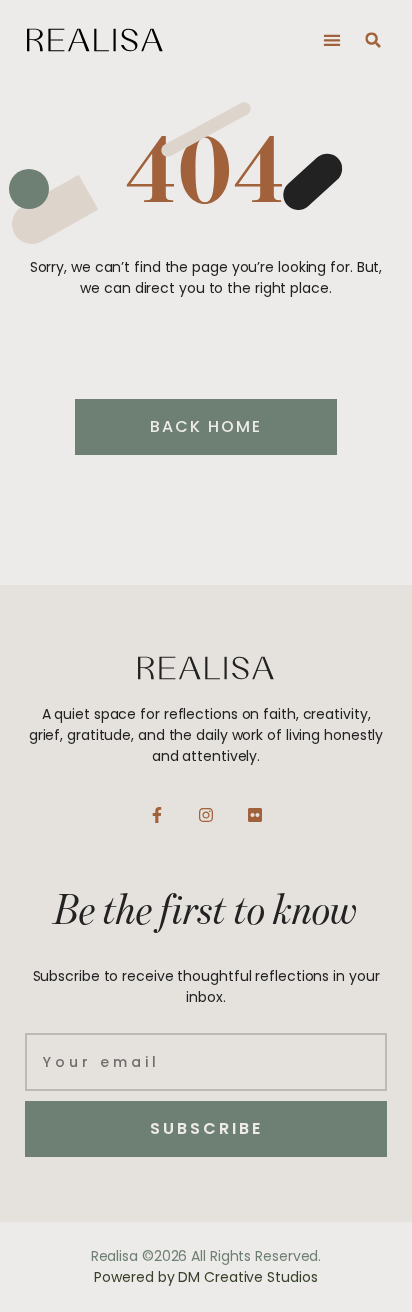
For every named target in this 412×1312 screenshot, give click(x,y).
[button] (331, 40)
